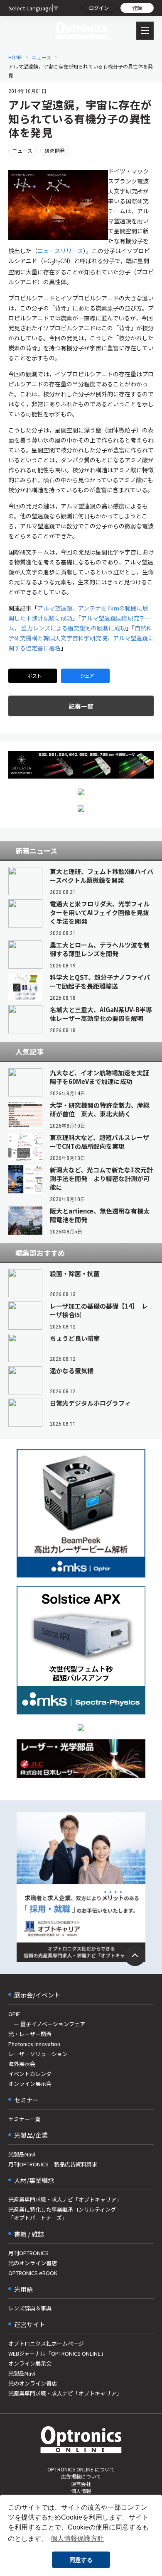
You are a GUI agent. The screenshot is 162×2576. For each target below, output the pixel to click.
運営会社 (81, 2484)
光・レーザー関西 (30, 2034)
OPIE (14, 2014)
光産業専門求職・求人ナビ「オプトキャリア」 (65, 2199)
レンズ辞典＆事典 (30, 2308)
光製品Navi (22, 2154)
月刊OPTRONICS (28, 2253)
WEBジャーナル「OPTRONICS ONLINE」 (57, 2353)
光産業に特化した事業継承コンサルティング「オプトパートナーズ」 (62, 2213)
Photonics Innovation (34, 2044)
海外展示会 (22, 2064)
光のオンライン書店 (33, 2263)
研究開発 (55, 150)
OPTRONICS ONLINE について (81, 2469)
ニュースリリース (60, 251)
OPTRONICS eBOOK (33, 2273)
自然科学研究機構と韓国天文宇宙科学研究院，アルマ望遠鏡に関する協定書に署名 (81, 638)
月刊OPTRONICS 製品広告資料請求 (53, 2164)
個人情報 (81, 2491)
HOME (15, 57)
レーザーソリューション (38, 2054)
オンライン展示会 (30, 2084)
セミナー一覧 (25, 2119)
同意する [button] (81, 2560)
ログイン (99, 8)
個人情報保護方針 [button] (77, 2538)
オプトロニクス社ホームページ (46, 2343)
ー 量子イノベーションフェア (47, 2024)
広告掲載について (81, 2476)
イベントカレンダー (33, 2074)
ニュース (41, 57)
